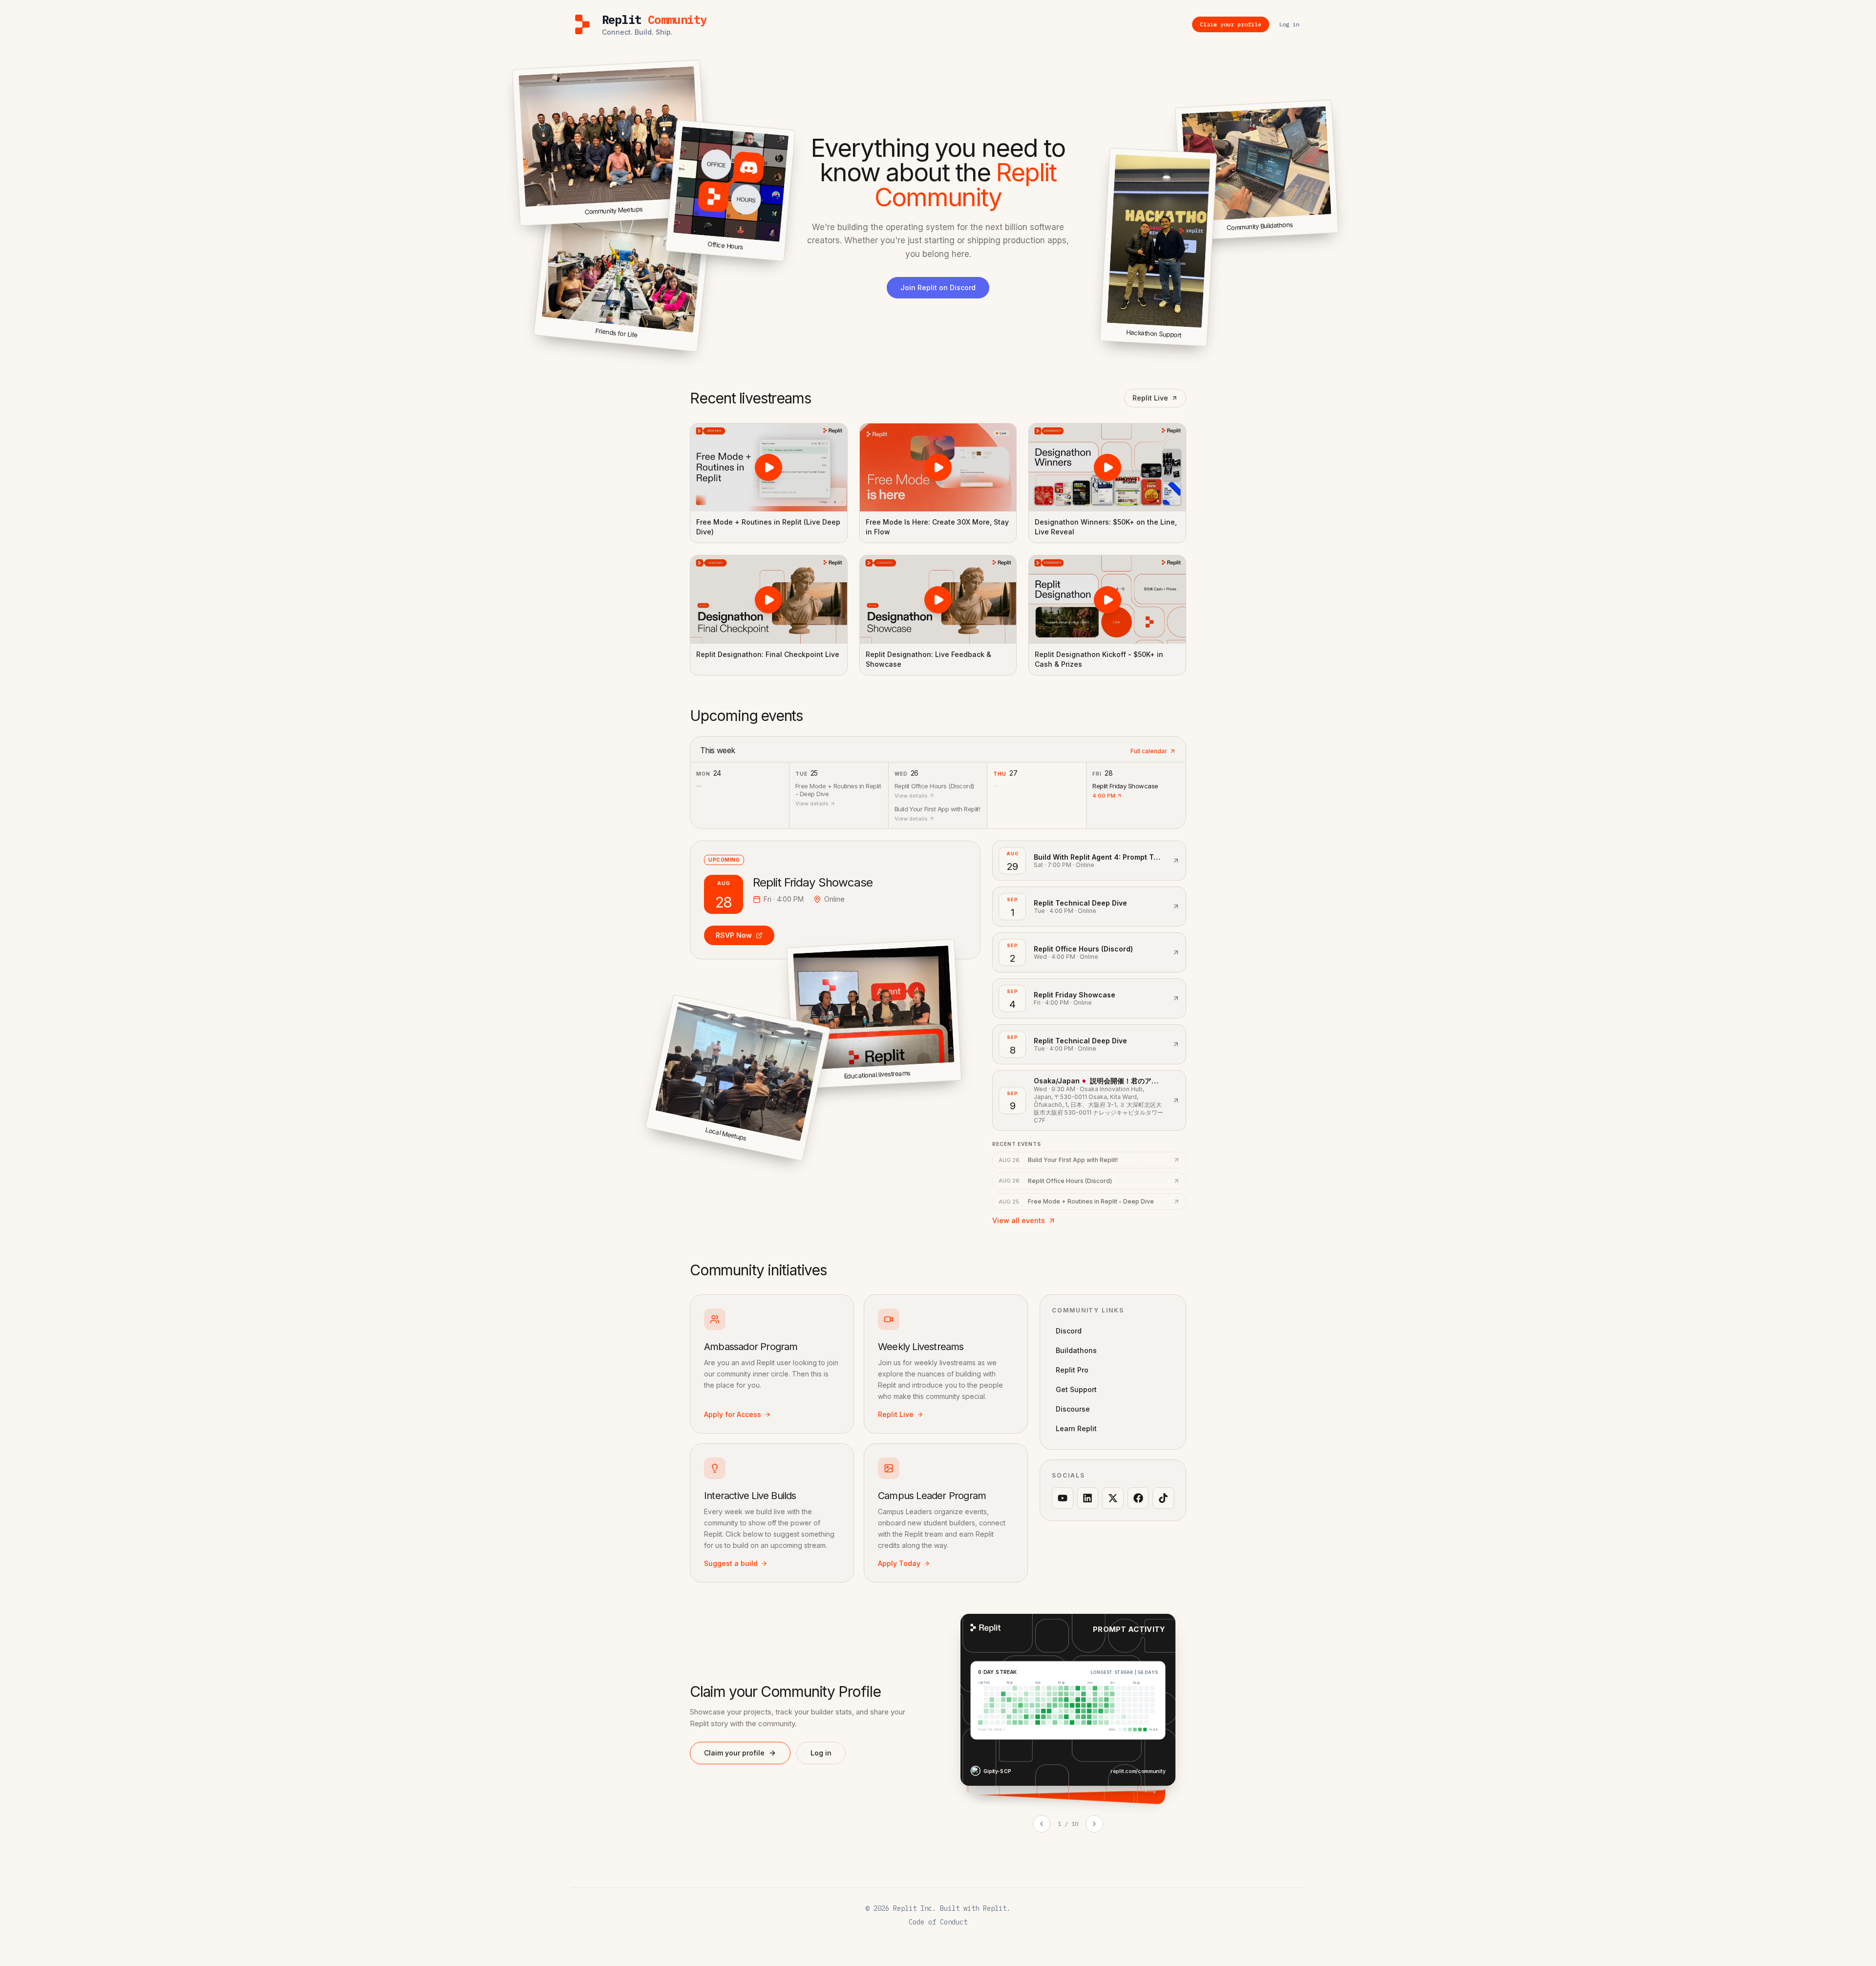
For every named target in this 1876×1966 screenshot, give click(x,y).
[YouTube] (1063, 1498)
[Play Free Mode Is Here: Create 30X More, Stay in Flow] (938, 467)
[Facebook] (1138, 1498)
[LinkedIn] (1088, 1498)
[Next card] (1094, 1824)
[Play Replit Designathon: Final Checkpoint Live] (769, 599)
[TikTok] (1163, 1498)
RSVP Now (734, 935)
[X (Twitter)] (1113, 1498)
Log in (821, 1753)
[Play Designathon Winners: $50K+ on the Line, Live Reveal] (1107, 467)
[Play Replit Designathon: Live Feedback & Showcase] (938, 599)
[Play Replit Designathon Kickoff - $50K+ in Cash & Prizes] (1107, 599)
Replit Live (1150, 398)
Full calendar (1149, 751)
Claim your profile (734, 1753)
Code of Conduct (938, 1922)
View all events (1019, 1220)
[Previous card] (1042, 1824)
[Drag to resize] (1336, 231)
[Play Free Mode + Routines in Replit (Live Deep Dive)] (769, 467)
